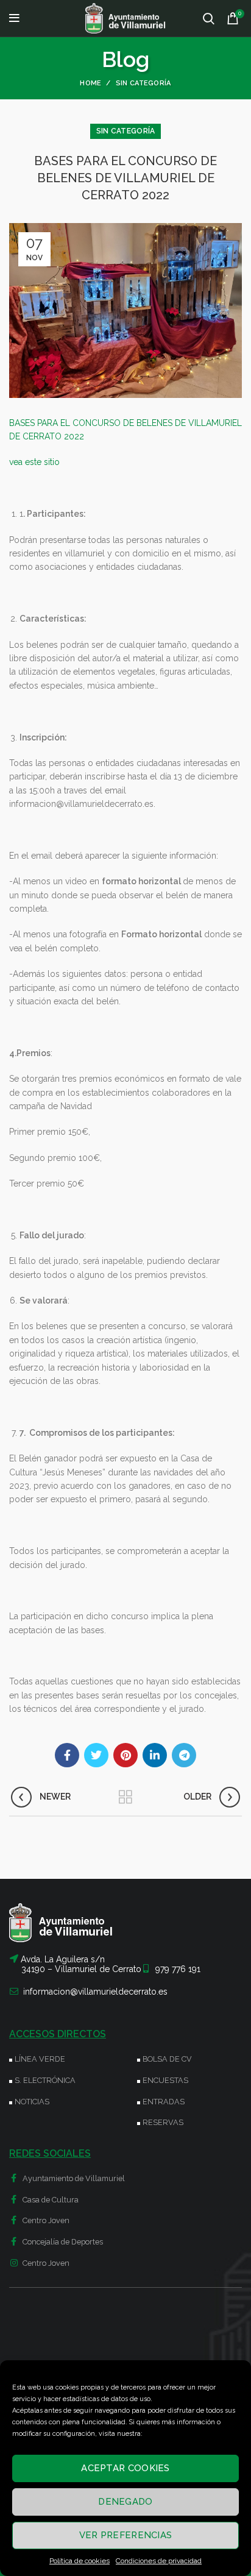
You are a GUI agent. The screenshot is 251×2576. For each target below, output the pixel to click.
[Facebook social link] (67, 1755)
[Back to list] (125, 1797)
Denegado (125, 2502)
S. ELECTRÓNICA (45, 2080)
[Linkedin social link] (155, 1755)
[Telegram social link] (184, 1755)
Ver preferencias (126, 2535)
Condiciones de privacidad (159, 2561)
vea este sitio (34, 462)
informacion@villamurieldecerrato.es (95, 1992)
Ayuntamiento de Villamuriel (73, 2178)
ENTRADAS (164, 2102)
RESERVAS (163, 2122)
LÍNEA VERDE (40, 2059)
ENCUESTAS (165, 2080)
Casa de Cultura (50, 2200)
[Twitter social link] (96, 1755)
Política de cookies (80, 2561)
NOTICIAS (32, 2102)
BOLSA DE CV (167, 2059)
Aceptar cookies (125, 2468)
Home (90, 83)
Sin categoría (143, 83)
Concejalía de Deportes (62, 2242)
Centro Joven (45, 2220)
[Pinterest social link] (125, 1755)
